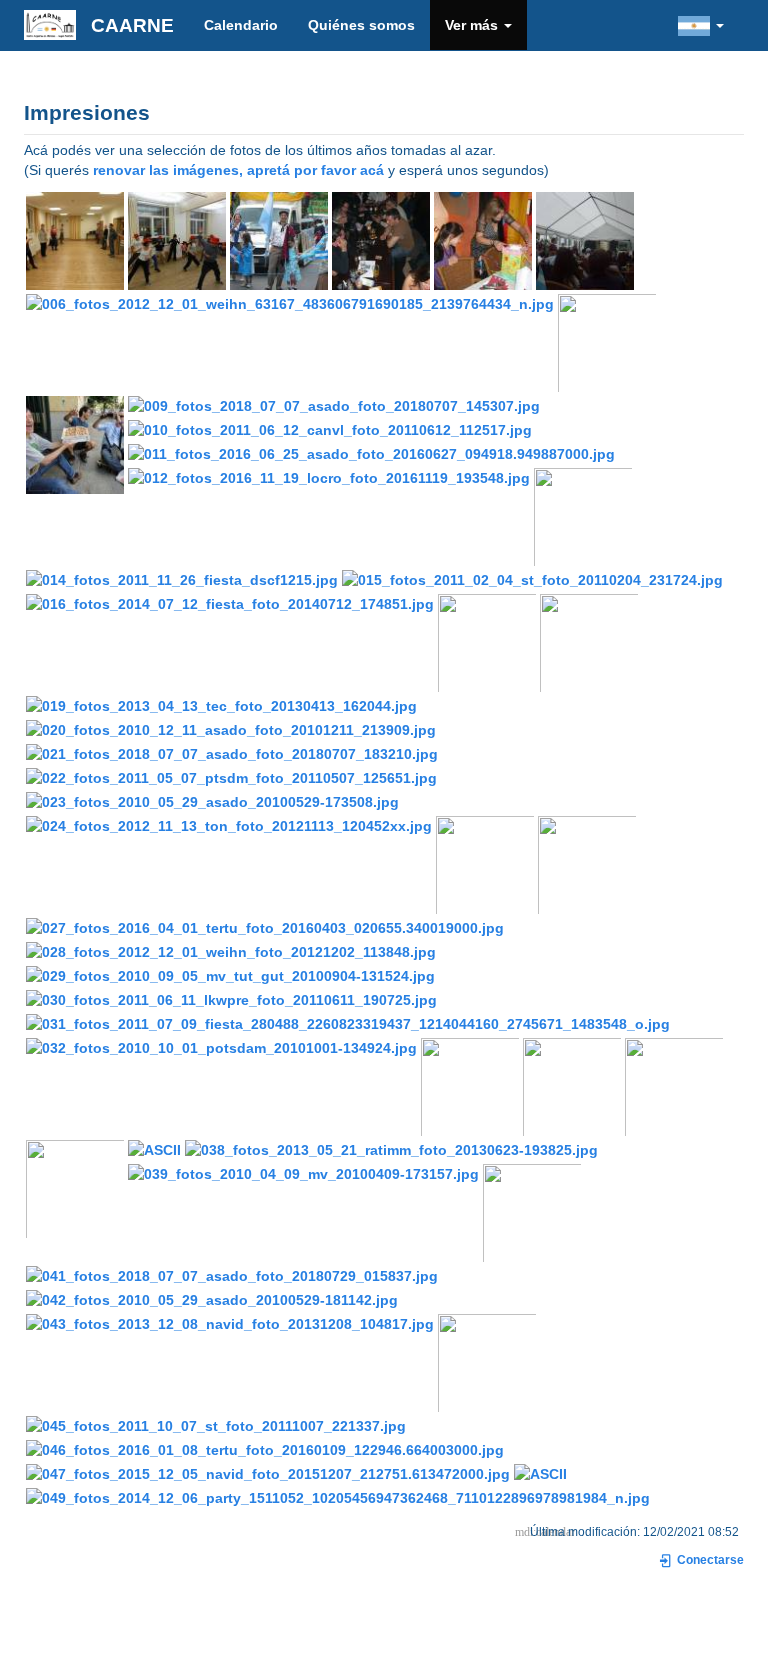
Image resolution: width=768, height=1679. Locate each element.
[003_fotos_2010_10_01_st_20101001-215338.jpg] (381, 240)
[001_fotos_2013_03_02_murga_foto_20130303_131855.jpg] (177, 240)
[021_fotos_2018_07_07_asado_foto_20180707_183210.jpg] (232, 753)
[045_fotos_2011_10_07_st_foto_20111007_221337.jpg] (216, 1425)
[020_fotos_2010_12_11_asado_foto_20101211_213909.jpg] (231, 729)
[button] (701, 25)
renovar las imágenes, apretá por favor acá (238, 170)
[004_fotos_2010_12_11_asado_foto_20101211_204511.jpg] (483, 240)
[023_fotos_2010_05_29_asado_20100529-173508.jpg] (212, 801)
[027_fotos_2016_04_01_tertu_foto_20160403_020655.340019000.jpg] (265, 927)
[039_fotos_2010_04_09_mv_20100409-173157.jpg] (303, 1173)
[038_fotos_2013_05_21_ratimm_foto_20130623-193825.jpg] (391, 1149)
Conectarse (709, 1560)
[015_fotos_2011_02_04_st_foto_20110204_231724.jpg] (532, 579)
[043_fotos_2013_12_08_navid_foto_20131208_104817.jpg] (230, 1323)
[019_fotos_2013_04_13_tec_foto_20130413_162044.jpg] (221, 705)
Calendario (241, 25)
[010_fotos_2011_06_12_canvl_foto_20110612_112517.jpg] (330, 429)
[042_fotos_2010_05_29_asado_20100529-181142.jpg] (212, 1299)
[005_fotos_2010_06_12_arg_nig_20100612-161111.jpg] (585, 240)
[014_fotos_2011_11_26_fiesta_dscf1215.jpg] (182, 579)
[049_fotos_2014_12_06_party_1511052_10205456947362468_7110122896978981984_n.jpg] (338, 1497)
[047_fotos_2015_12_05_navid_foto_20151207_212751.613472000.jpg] (268, 1473)
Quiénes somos (361, 25)
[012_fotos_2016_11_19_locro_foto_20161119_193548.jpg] (329, 477)
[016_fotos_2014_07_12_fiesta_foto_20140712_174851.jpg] (230, 603)
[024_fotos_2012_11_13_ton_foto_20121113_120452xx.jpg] (229, 825)
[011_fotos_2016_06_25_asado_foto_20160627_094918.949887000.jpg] (371, 453)
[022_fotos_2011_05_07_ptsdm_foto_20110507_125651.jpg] (231, 777)
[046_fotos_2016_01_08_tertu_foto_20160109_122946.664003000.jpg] (265, 1449)
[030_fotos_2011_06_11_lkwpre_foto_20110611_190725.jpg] (231, 999)
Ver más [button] (473, 25)
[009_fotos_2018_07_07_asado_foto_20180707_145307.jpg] (334, 405)
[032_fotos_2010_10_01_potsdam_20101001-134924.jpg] (221, 1047)
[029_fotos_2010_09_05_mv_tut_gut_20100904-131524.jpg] (230, 975)
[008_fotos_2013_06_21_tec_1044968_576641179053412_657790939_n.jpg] (75, 444)
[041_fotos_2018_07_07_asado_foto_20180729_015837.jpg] (232, 1275)
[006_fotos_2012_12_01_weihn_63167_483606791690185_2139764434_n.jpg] (290, 303)
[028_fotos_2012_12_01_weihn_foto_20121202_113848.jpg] (231, 951)
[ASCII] (154, 1149)
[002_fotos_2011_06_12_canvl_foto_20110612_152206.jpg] (279, 240)
